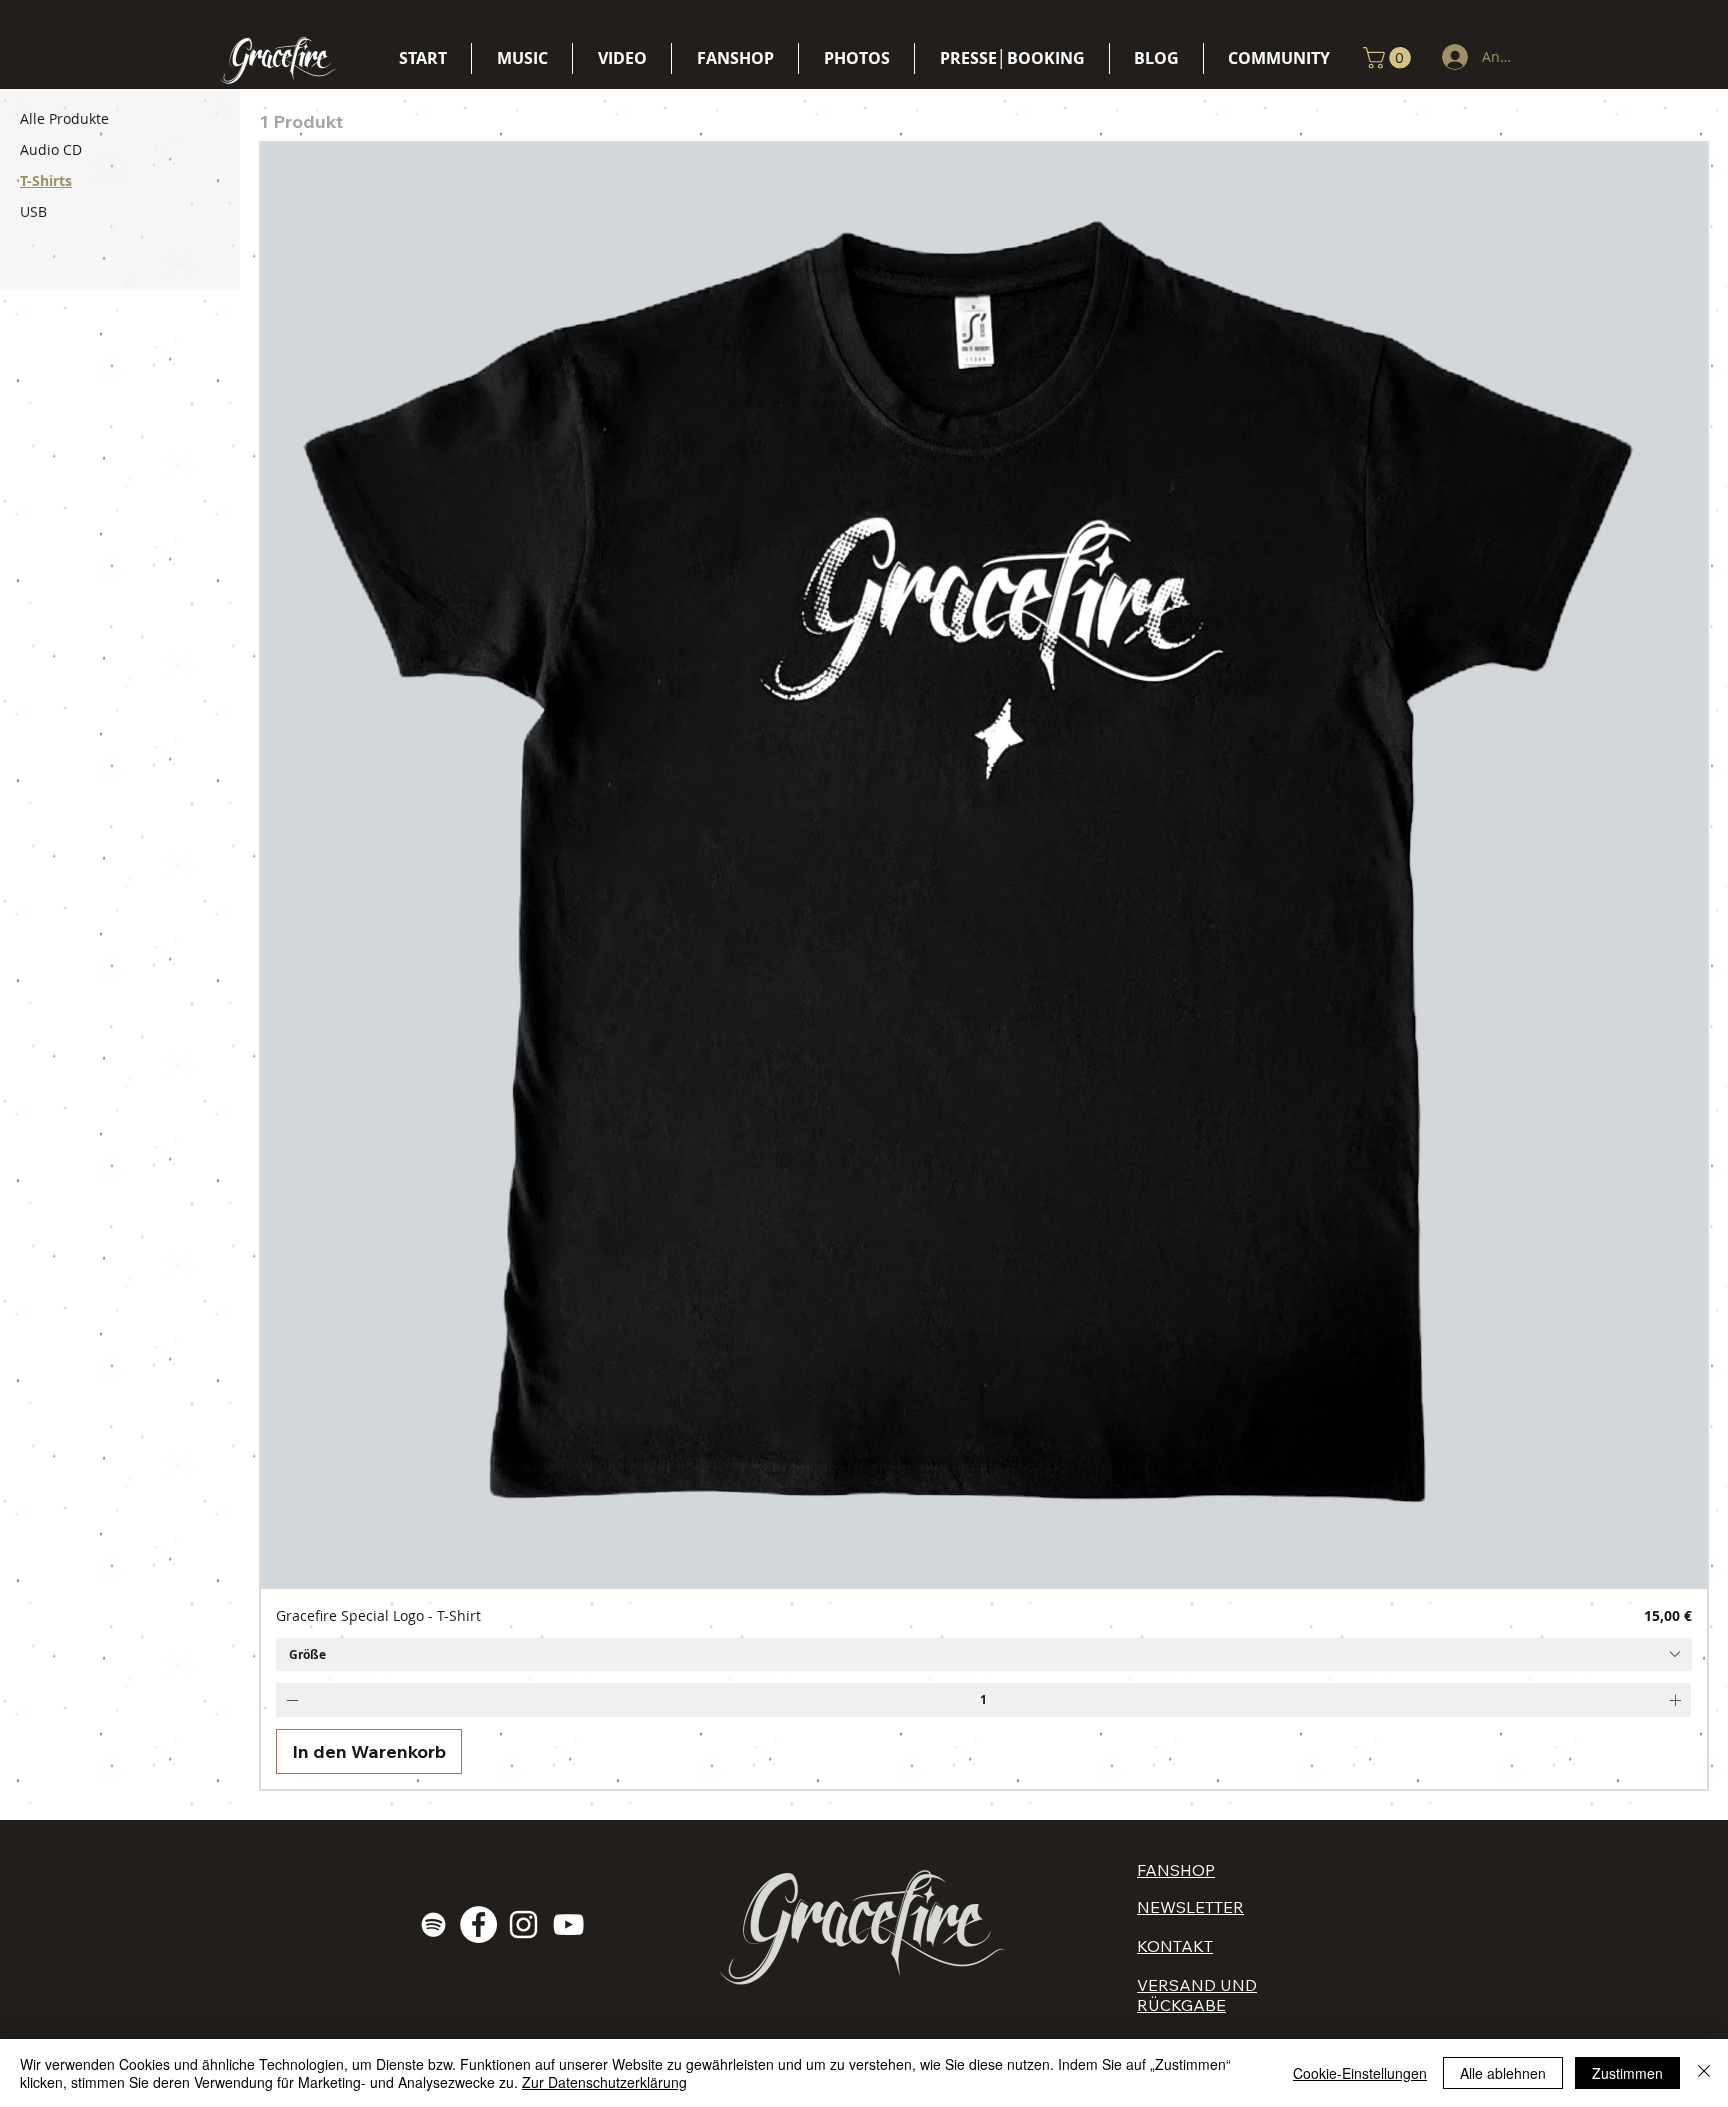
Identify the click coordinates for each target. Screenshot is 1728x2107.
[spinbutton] (983, 1700)
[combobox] (984, 1654)
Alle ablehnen (1503, 2073)
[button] (1389, 58)
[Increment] (1677, 1700)
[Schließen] (1704, 2073)
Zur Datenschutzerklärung (604, 2082)
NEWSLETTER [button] (1190, 1907)
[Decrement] (290, 1700)
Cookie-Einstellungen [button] (1360, 2073)
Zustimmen (1627, 2073)
